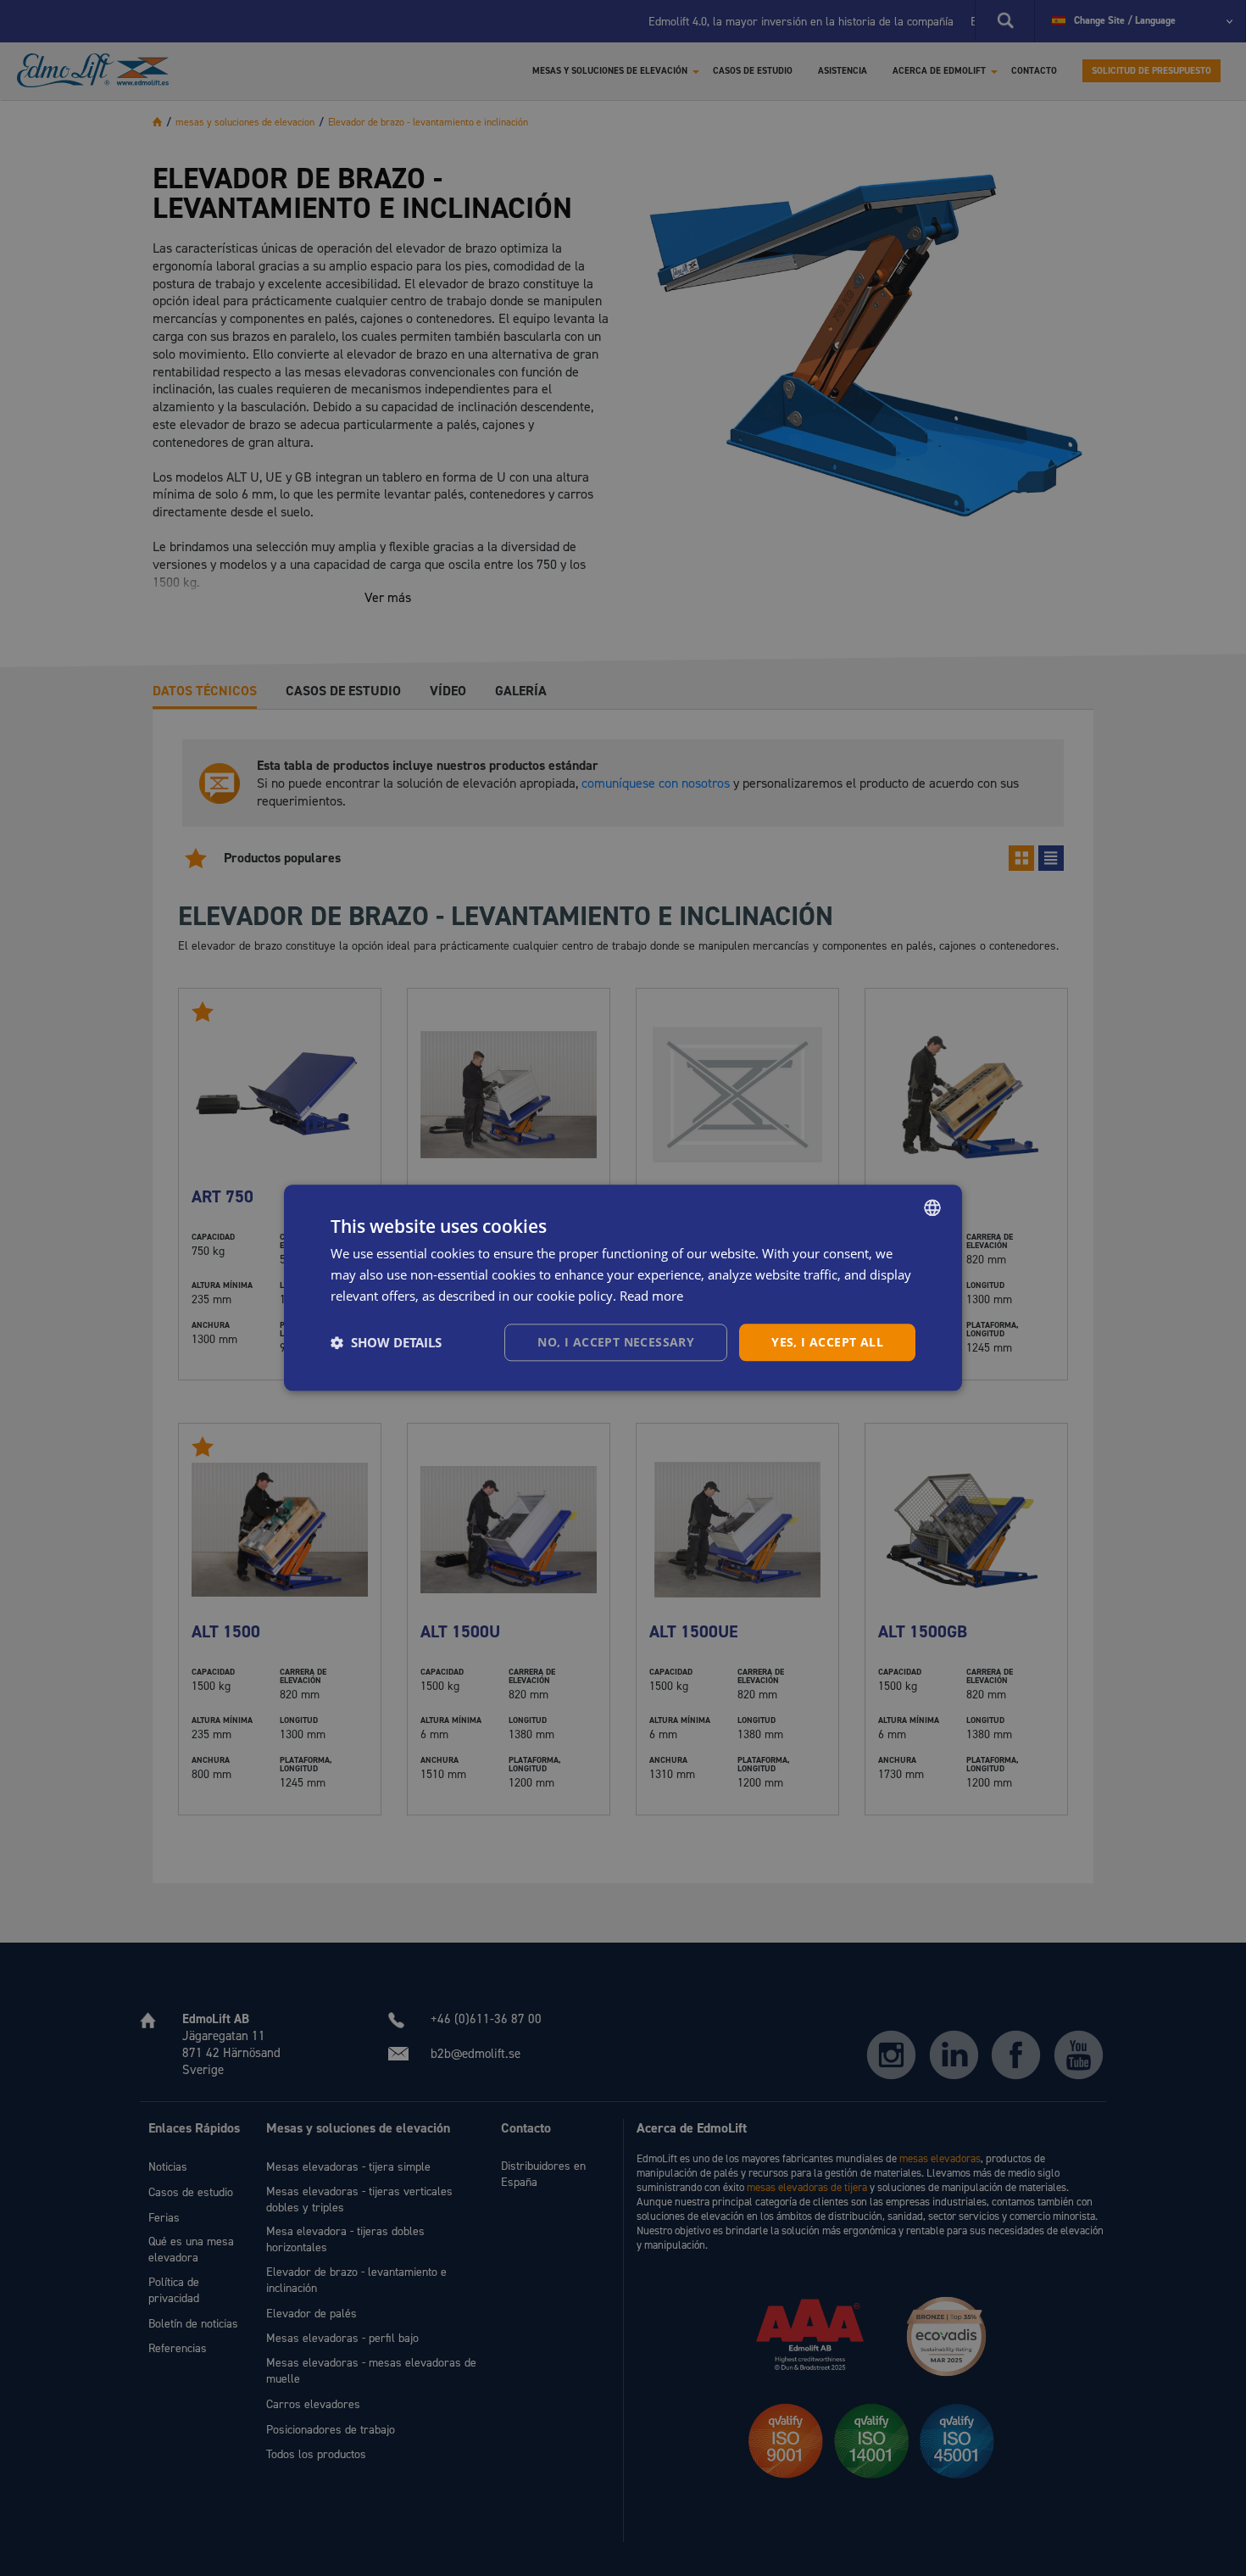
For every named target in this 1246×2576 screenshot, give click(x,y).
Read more (651, 1296)
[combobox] (932, 1207)
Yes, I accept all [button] (827, 1342)
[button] (386, 1342)
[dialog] (623, 1288)
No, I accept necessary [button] (616, 1342)
